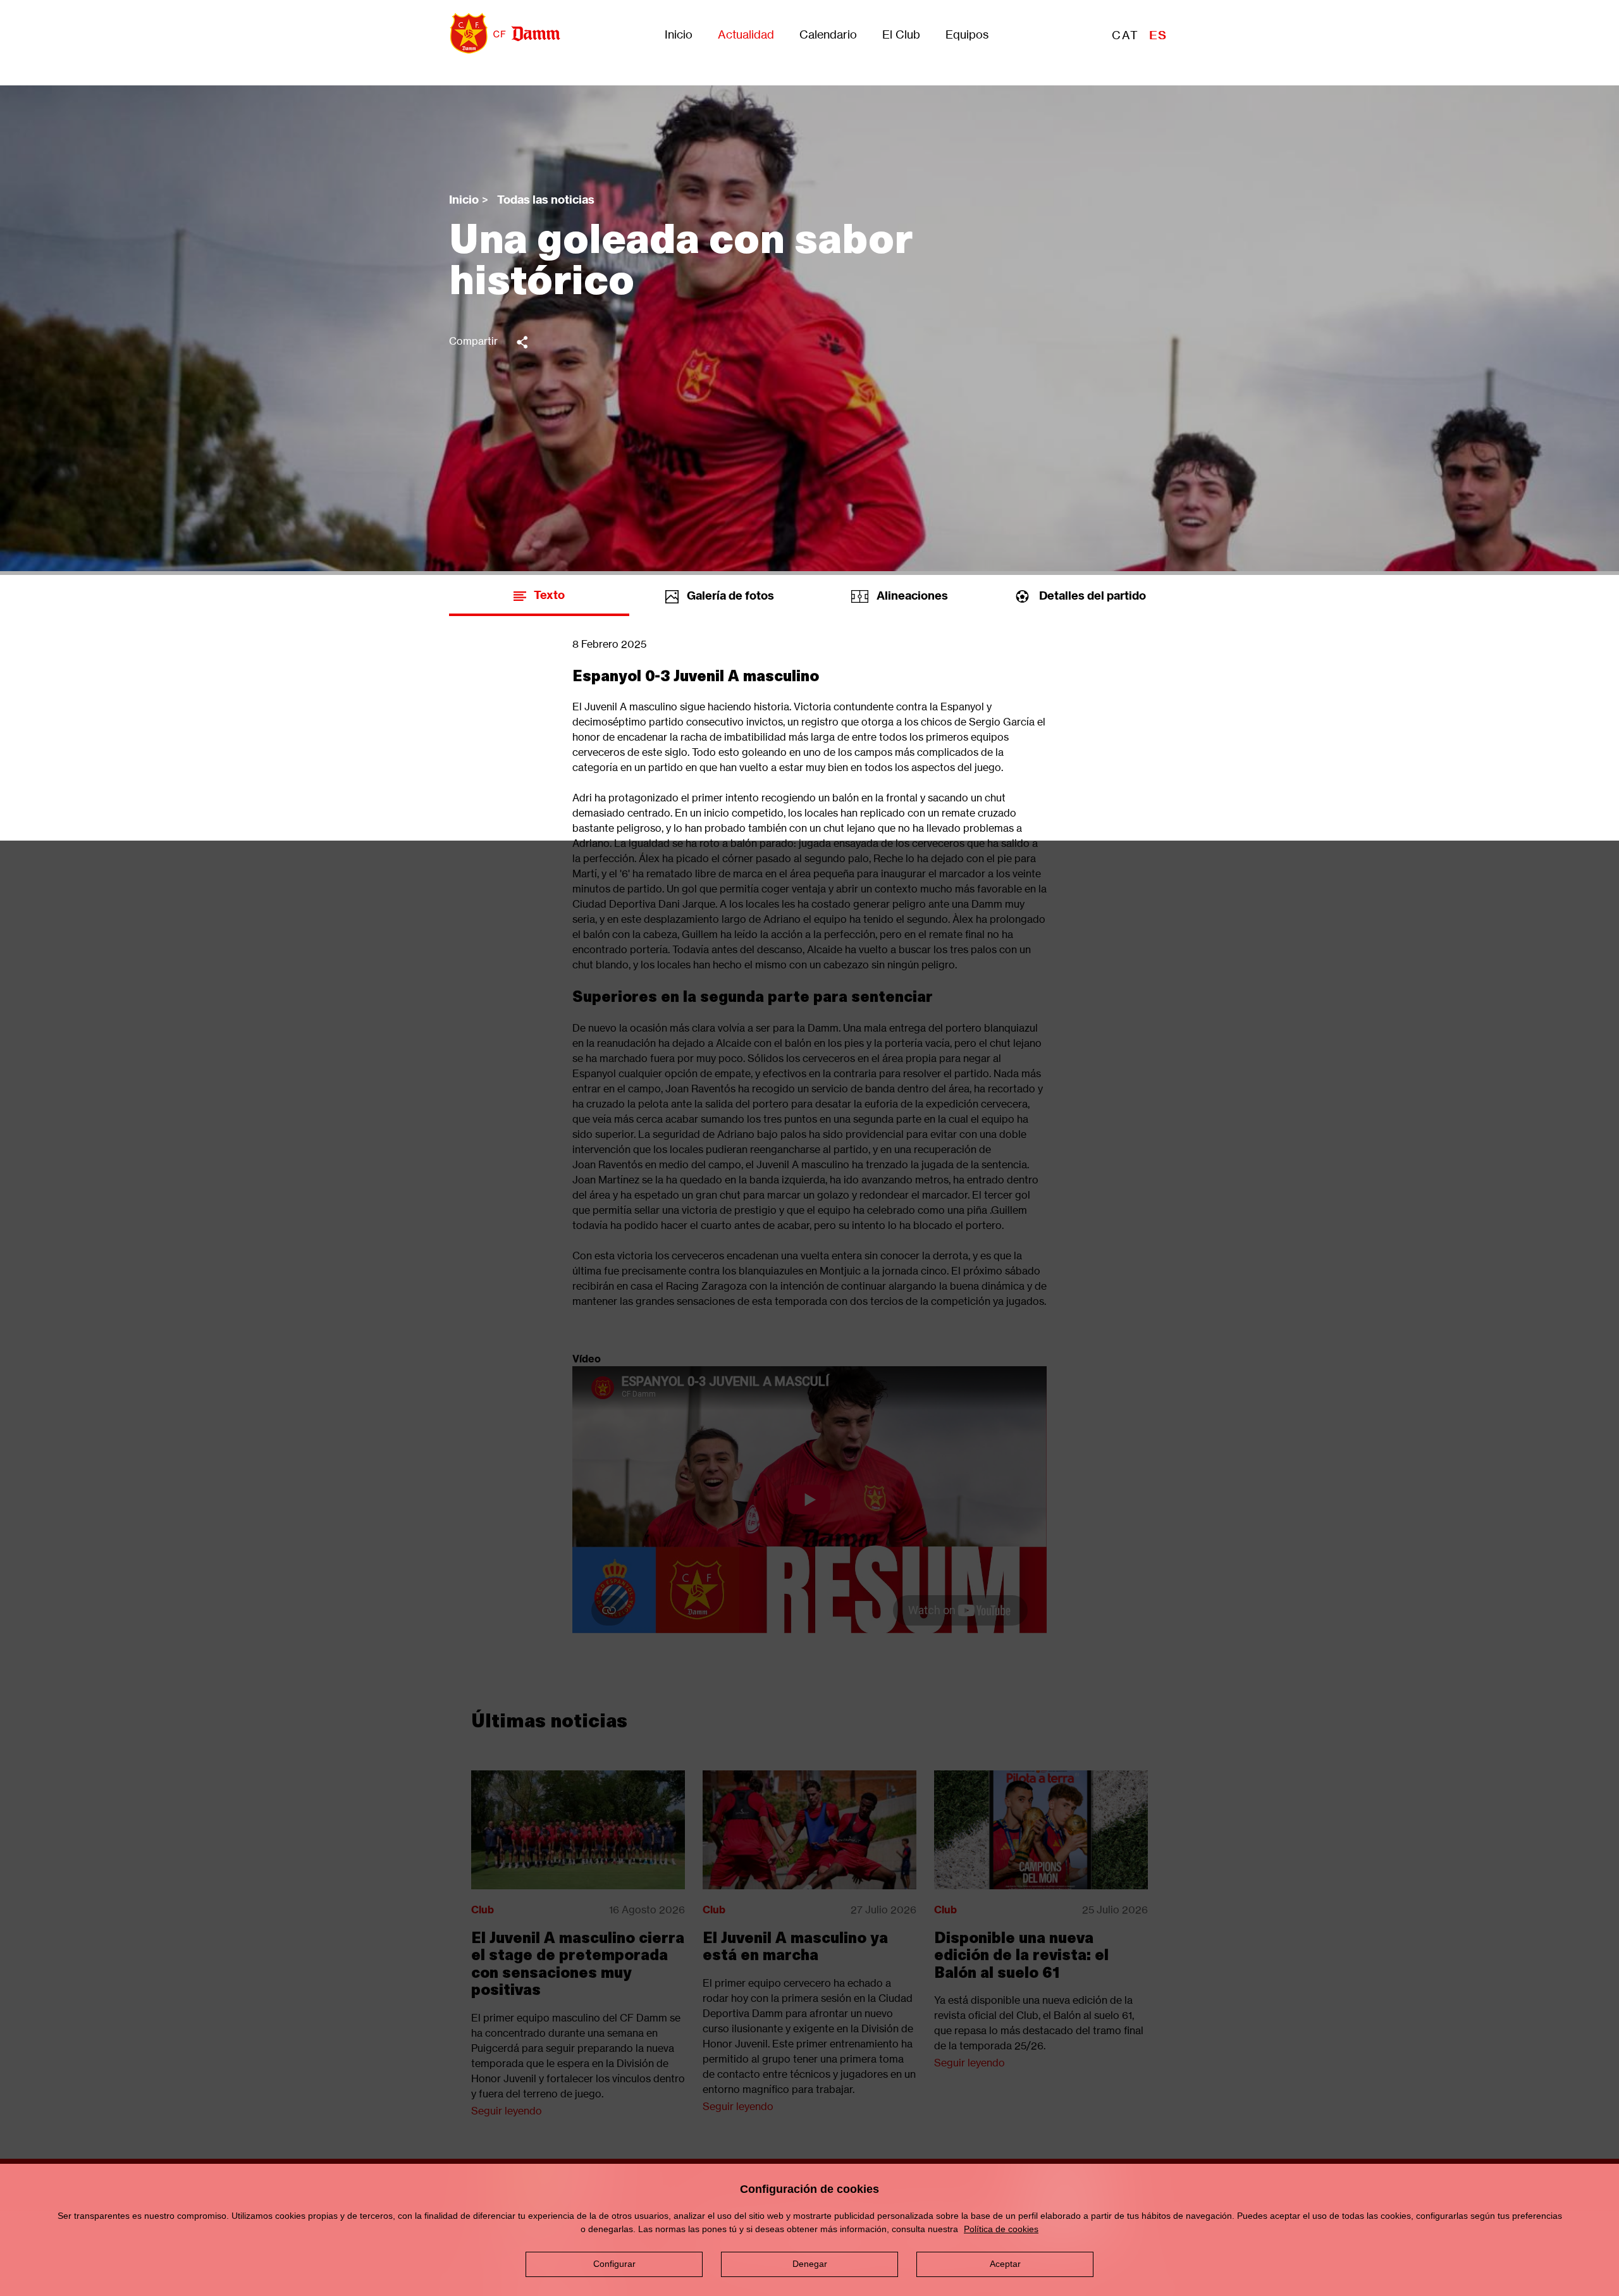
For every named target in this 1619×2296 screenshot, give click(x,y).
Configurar (614, 2264)
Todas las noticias (546, 200)
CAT (1125, 35)
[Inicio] (500, 33)
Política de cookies (1001, 2229)
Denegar (810, 2264)
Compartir (473, 341)
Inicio (679, 35)
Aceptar (1005, 2264)
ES (1158, 35)
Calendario (828, 35)
